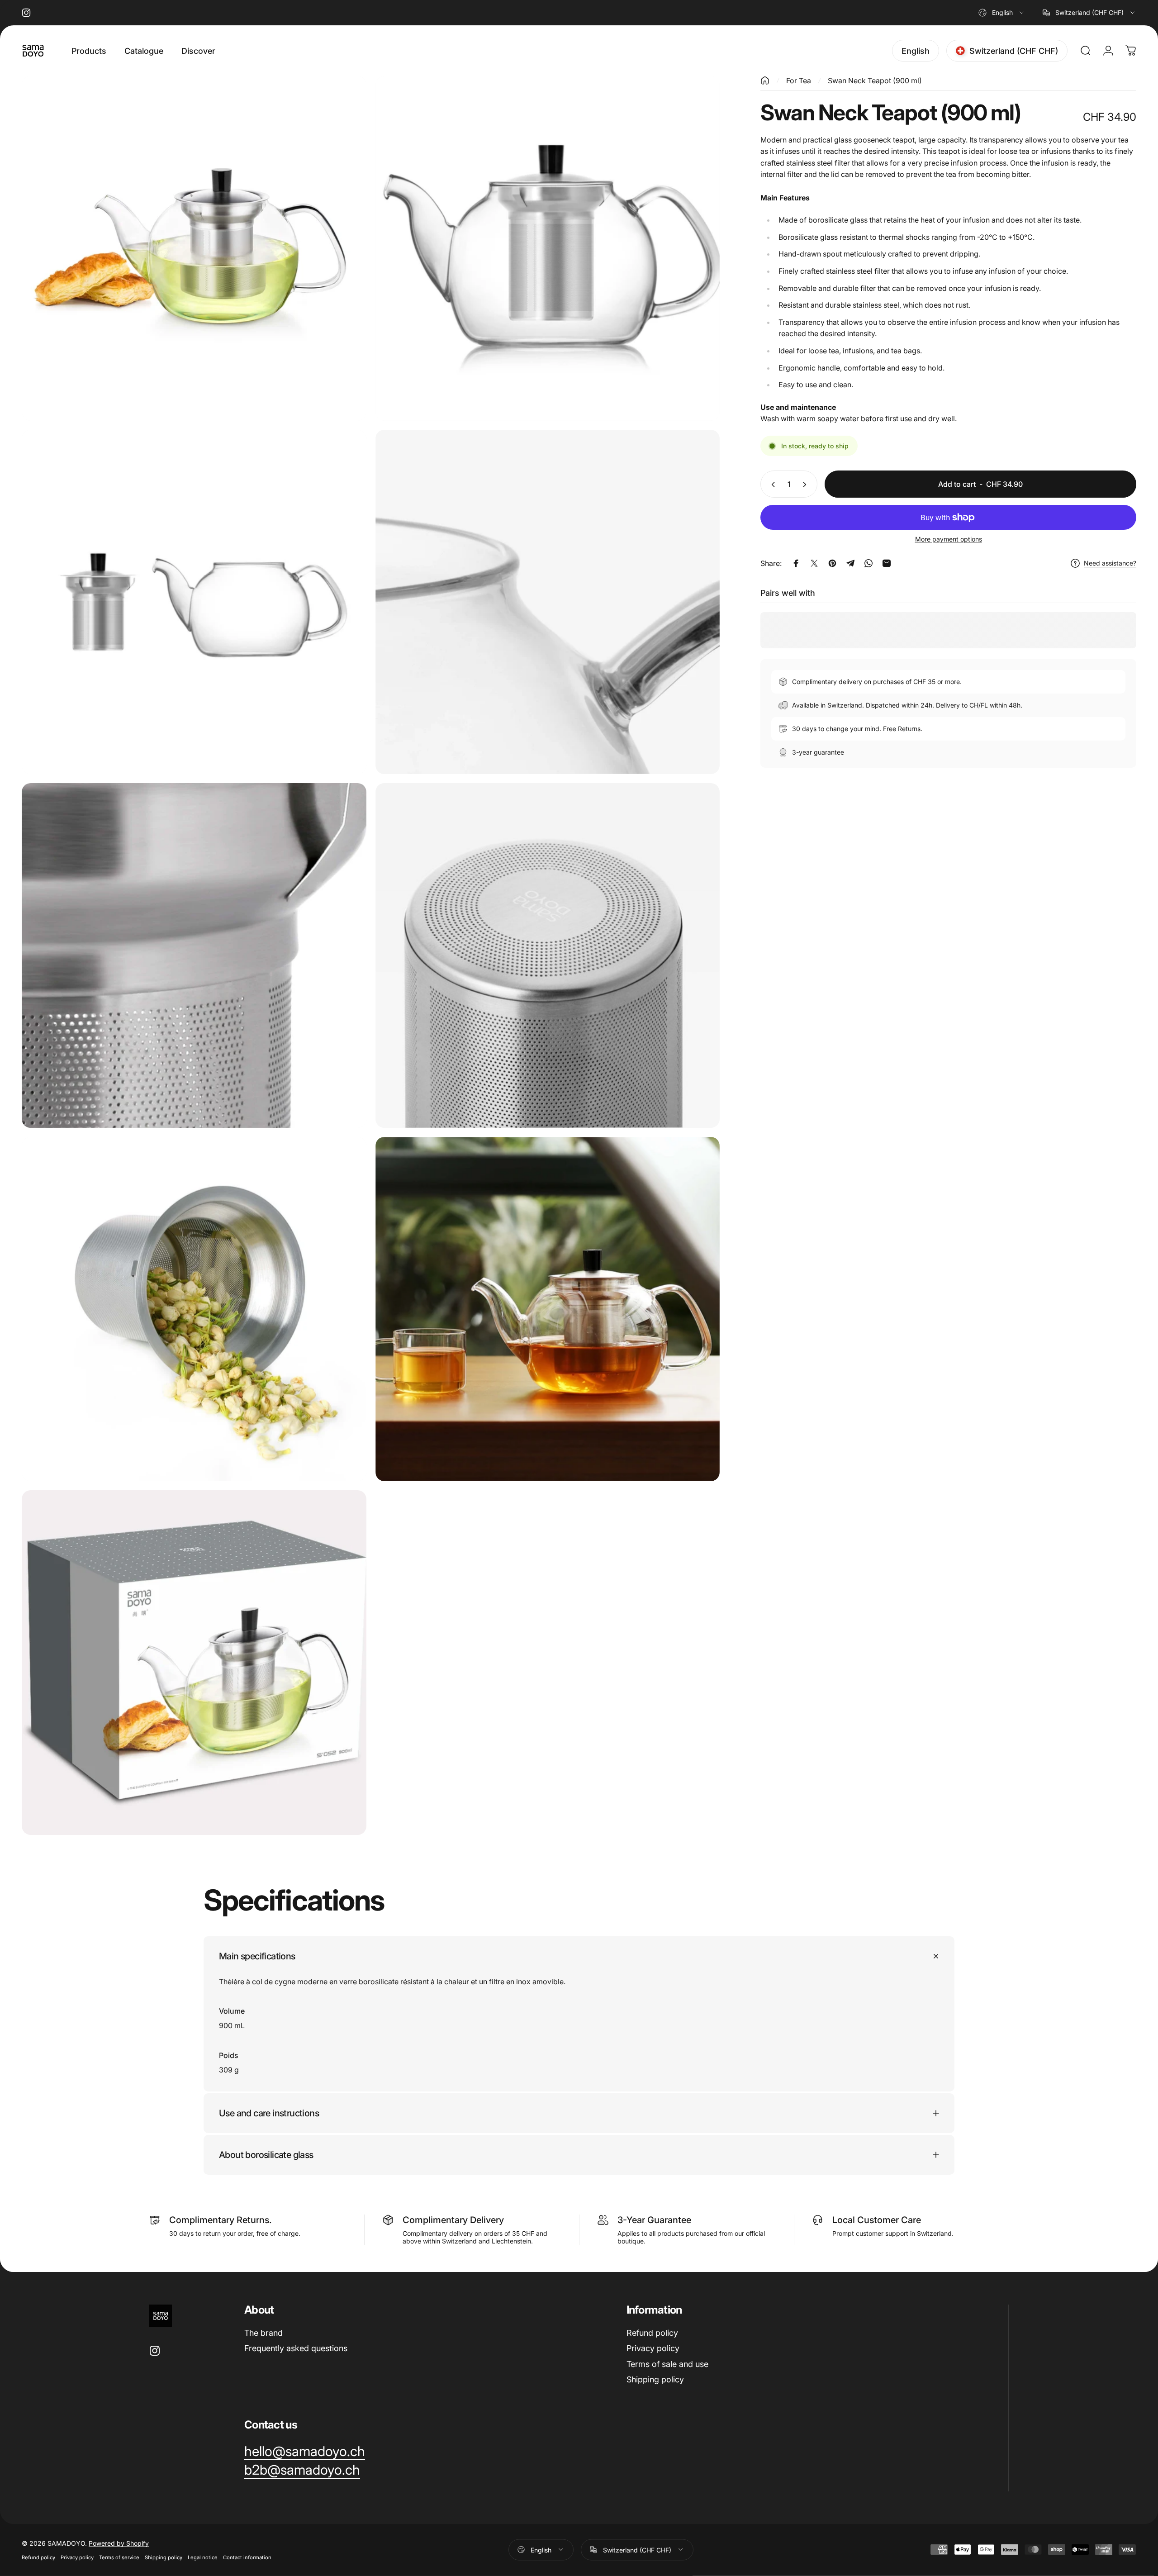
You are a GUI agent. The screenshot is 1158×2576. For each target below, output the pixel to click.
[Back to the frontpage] (765, 81)
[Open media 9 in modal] (194, 1663)
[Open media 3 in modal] (194, 602)
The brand (263, 2333)
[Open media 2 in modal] (548, 248)
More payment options (949, 539)
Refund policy (652, 2333)
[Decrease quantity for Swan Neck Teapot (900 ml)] (771, 485)
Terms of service (119, 2557)
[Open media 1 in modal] (194, 248)
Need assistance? (1110, 563)
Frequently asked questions (296, 2348)
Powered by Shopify (119, 2543)
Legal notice (203, 2557)
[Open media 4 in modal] (548, 602)
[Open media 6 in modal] (548, 955)
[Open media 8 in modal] (548, 1309)
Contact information (247, 2557)
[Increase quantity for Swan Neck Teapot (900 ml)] (807, 485)
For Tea (799, 81)
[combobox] (1002, 13)
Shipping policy (655, 2379)
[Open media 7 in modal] (194, 1309)
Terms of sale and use (667, 2364)
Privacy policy (653, 2348)
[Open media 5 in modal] (194, 955)
